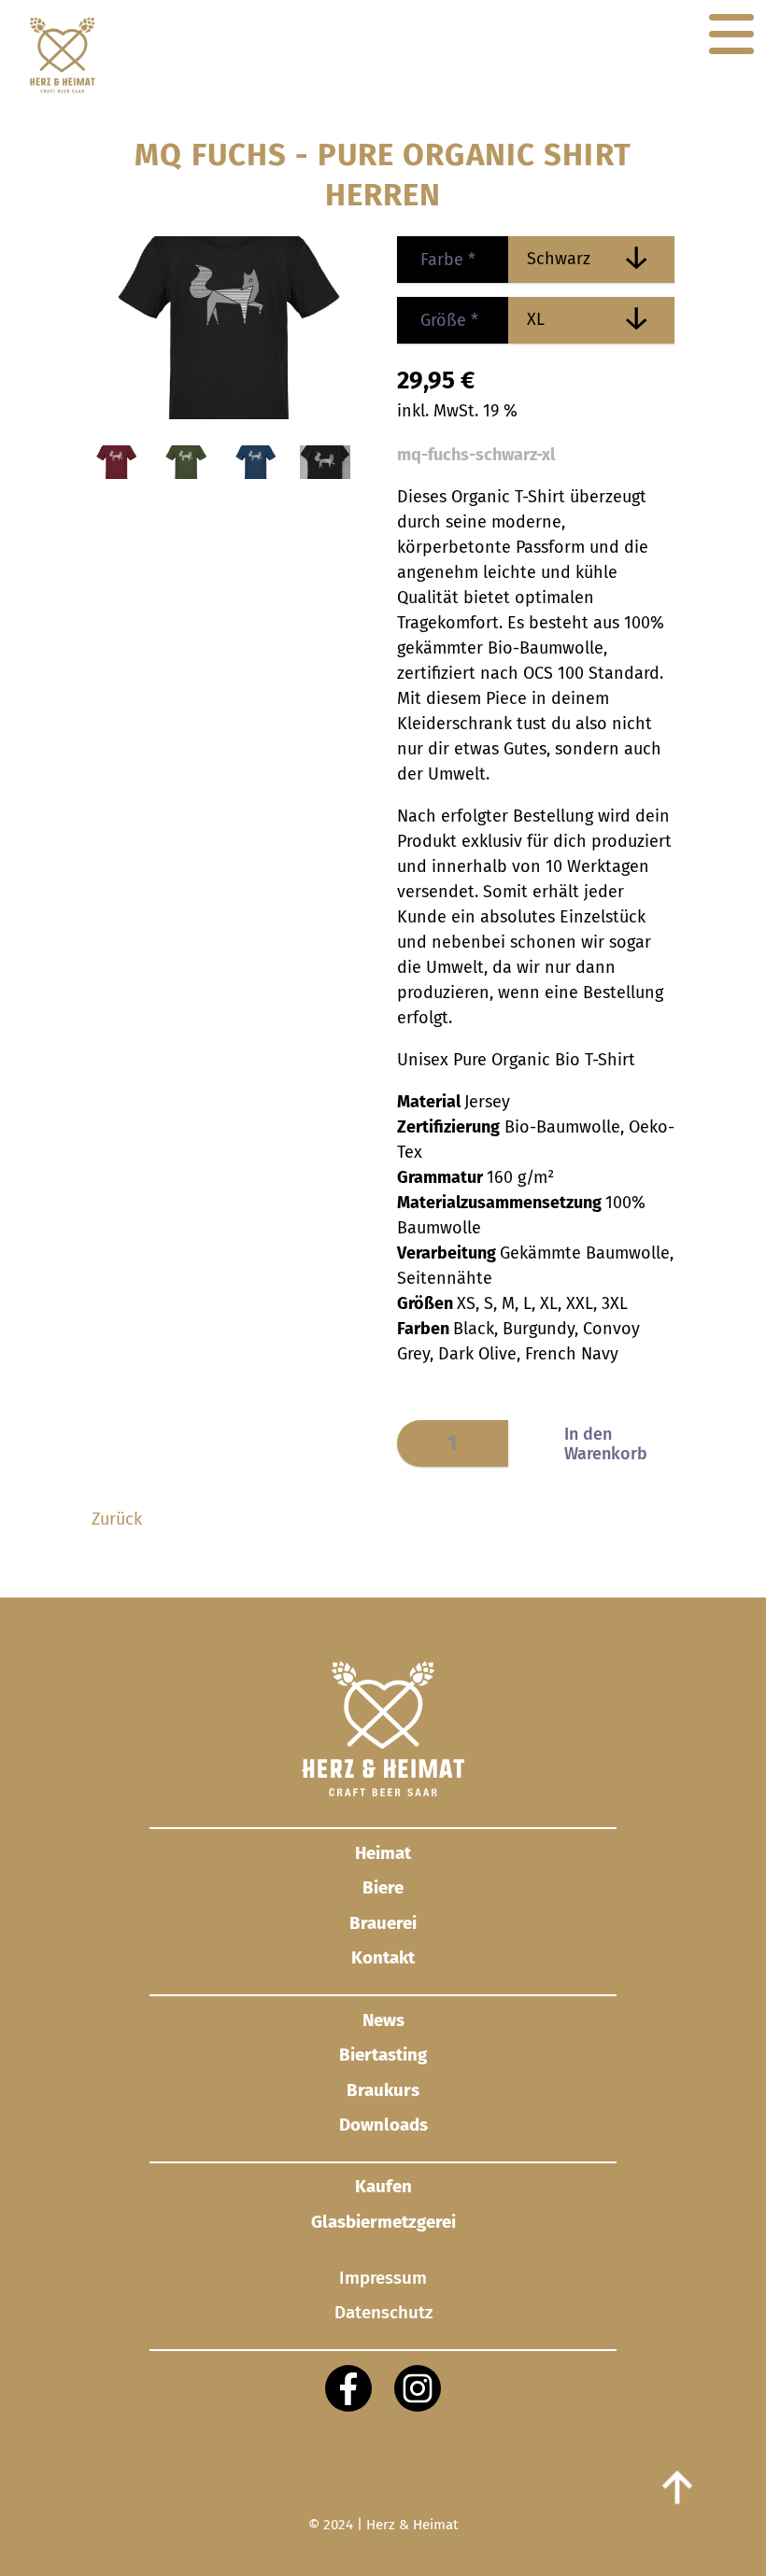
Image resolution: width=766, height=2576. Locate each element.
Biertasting (383, 2055)
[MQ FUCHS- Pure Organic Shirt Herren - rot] (117, 473)
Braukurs (383, 2090)
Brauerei (383, 1923)
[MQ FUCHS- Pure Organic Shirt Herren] (325, 473)
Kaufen (383, 2186)
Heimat (383, 1853)
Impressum (383, 2279)
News (383, 2020)
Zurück (117, 1519)
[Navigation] (731, 35)
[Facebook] (348, 2388)
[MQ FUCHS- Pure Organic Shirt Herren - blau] (256, 473)
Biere (383, 1887)
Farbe (436, 260)
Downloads (383, 2125)
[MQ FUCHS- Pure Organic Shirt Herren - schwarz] (230, 414)
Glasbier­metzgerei (383, 2222)
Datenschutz (383, 2312)
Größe (438, 320)
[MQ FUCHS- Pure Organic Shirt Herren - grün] (186, 473)
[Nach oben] (677, 2487)
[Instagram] (418, 2388)
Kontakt (383, 1957)
